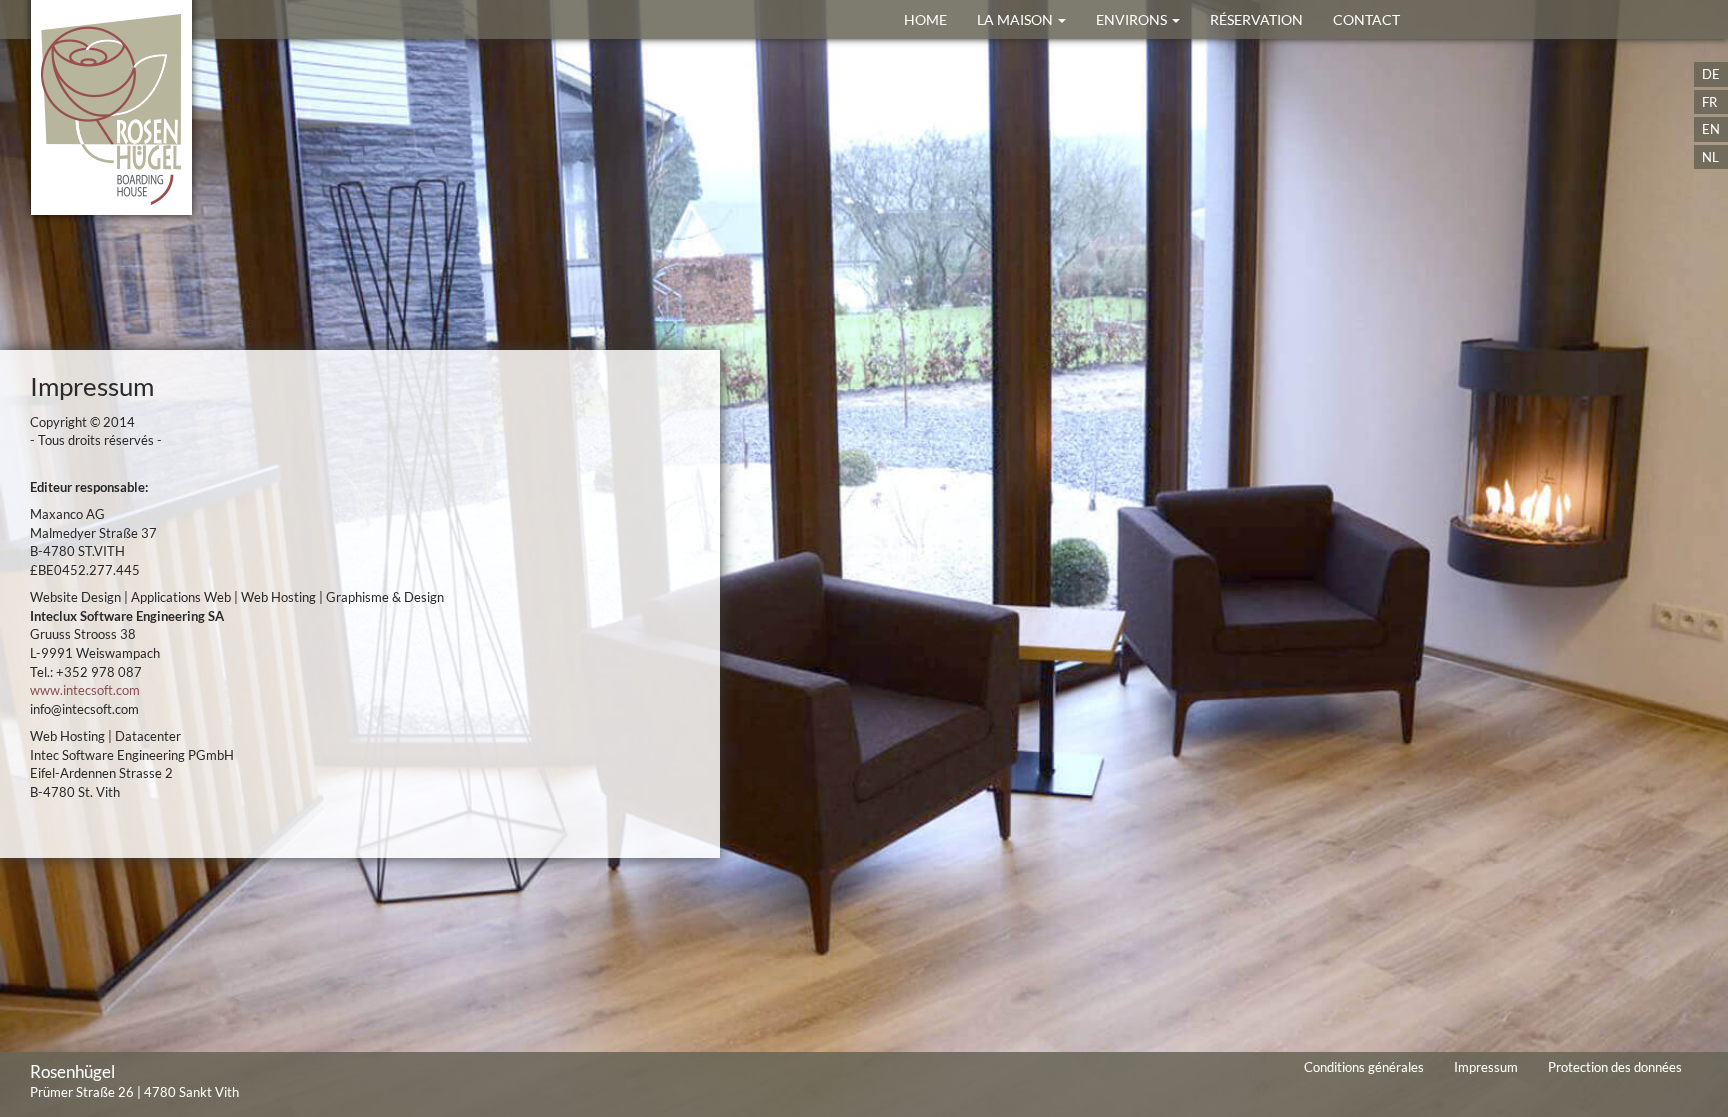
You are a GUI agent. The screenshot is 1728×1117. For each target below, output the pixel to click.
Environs (1133, 19)
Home (925, 19)
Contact (1366, 19)
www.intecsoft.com (85, 690)
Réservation (1256, 19)
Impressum (1486, 1067)
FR (1709, 102)
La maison (1016, 19)
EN (1711, 129)
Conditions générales (1364, 1067)
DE (1711, 74)
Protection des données (1615, 1067)
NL (1710, 157)
